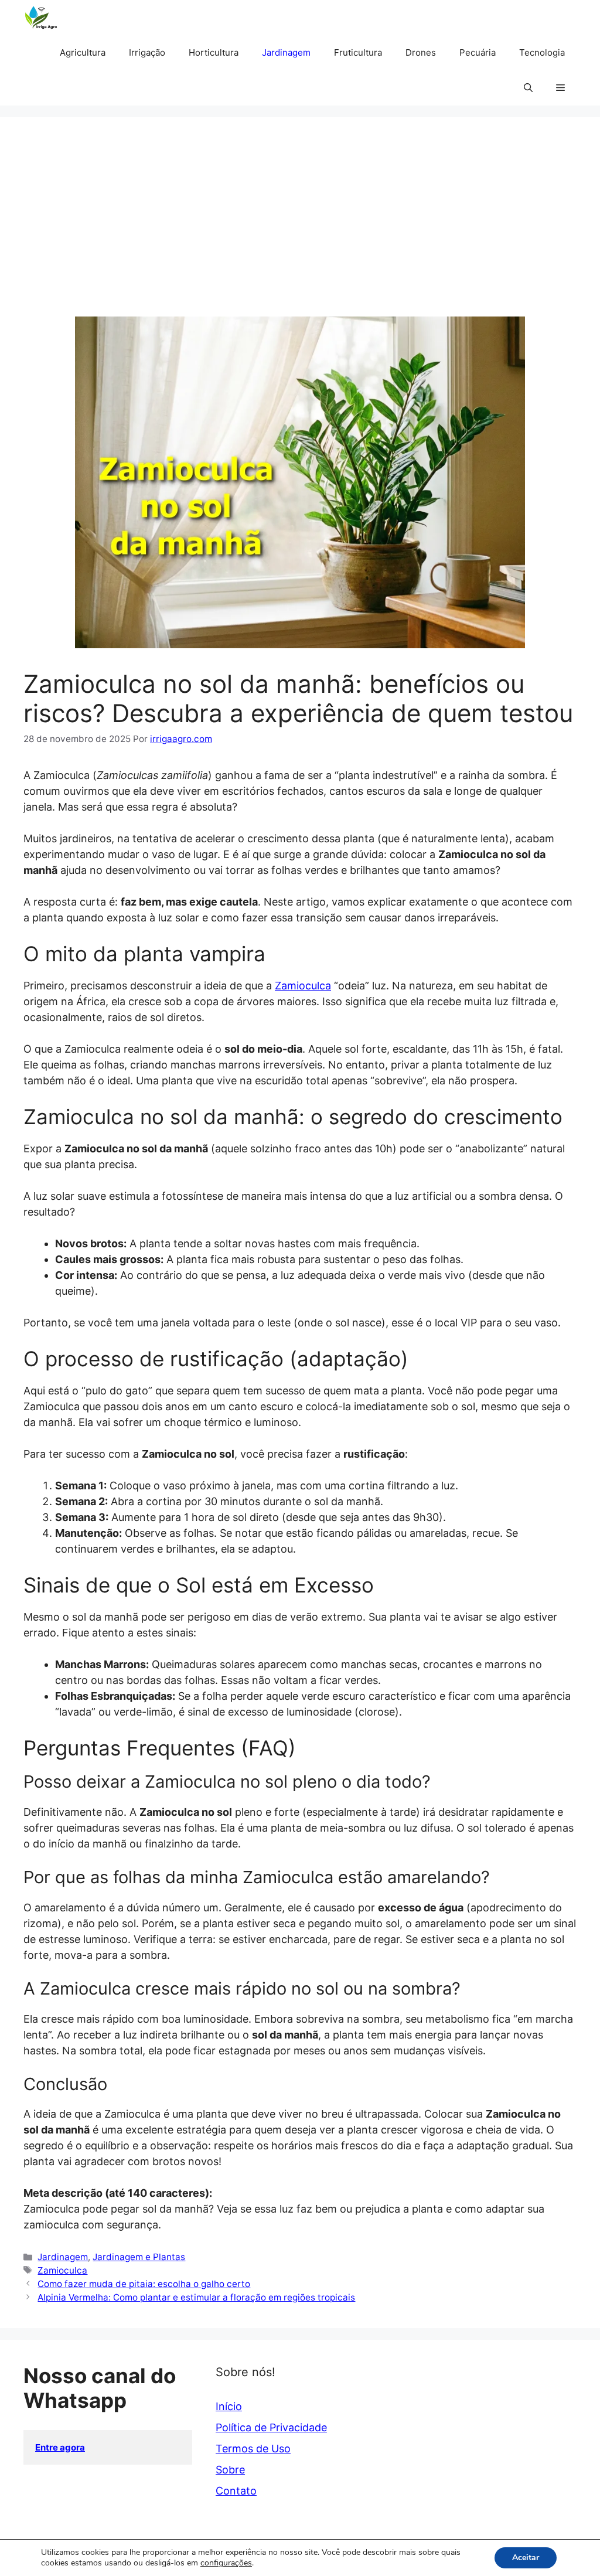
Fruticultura (358, 52)
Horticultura (214, 52)
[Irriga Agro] (44, 18)
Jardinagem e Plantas (139, 2257)
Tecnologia (542, 52)
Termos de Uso (253, 2449)
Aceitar (526, 2558)
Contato (236, 2491)
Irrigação (147, 52)
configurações (226, 2563)
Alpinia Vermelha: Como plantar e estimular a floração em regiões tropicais (196, 2297)
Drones (421, 52)
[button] (528, 88)
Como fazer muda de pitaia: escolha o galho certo (144, 2284)
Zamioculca (303, 986)
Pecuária (478, 52)
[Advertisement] (300, 229)
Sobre (230, 2470)
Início (229, 2406)
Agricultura (83, 52)
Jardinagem (286, 52)
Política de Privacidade (271, 2427)
